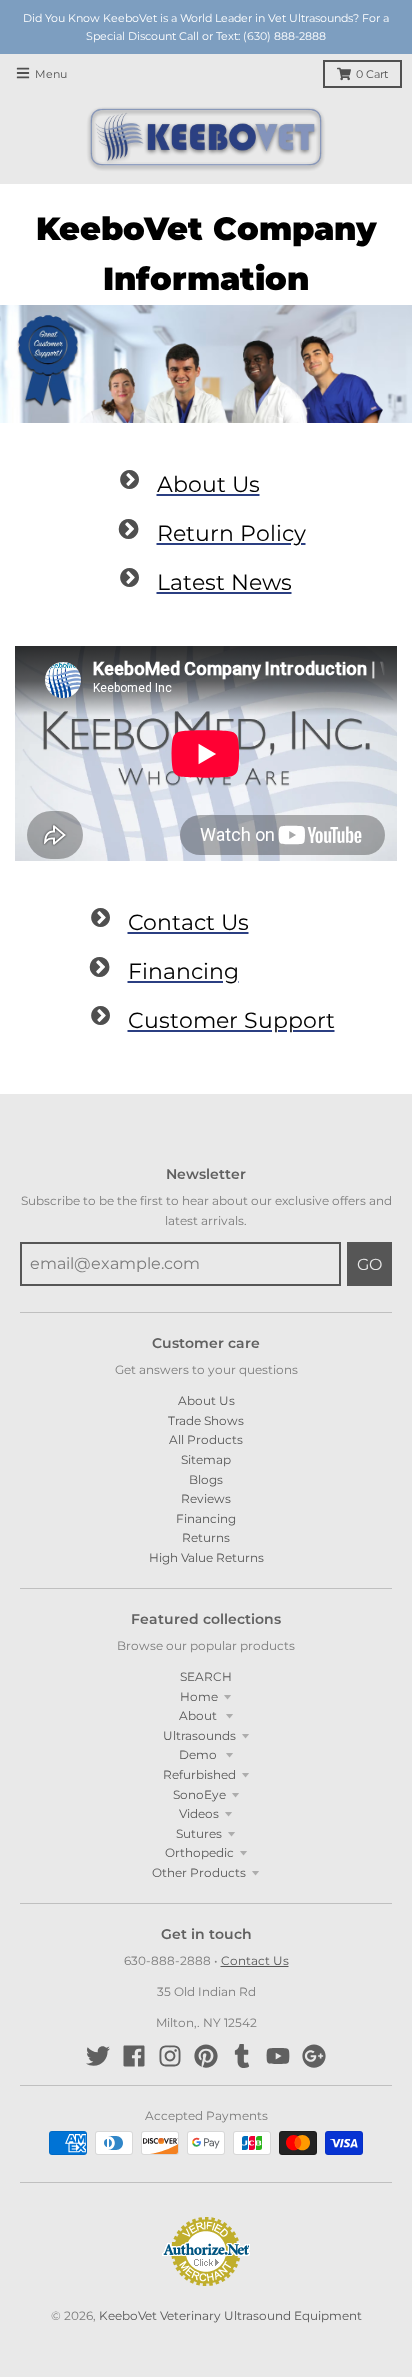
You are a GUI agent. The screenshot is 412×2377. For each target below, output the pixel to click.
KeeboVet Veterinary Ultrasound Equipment (230, 2315)
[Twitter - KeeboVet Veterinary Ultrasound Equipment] (98, 2056)
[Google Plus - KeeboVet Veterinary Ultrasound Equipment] (314, 2056)
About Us (206, 1400)
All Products (206, 1439)
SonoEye (199, 1794)
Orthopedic (199, 1852)
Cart (372, 74)
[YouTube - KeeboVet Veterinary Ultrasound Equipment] (278, 2056)
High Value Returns (206, 1557)
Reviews (206, 1498)
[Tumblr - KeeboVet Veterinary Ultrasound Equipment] (242, 2056)
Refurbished (199, 1774)
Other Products (199, 1872)
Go (369, 1264)
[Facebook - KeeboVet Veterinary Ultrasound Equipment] (134, 2056)
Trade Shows (206, 1420)
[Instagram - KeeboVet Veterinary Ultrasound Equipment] (170, 2056)
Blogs (206, 1479)
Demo (199, 1754)
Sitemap (206, 1459)
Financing (206, 1518)
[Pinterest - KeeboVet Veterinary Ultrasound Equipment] (206, 2056)
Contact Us (255, 1960)
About (199, 1715)
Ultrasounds (199, 1735)
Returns (206, 1537)
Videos (199, 1813)
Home (199, 1696)
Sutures (199, 1833)
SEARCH (206, 1676)
